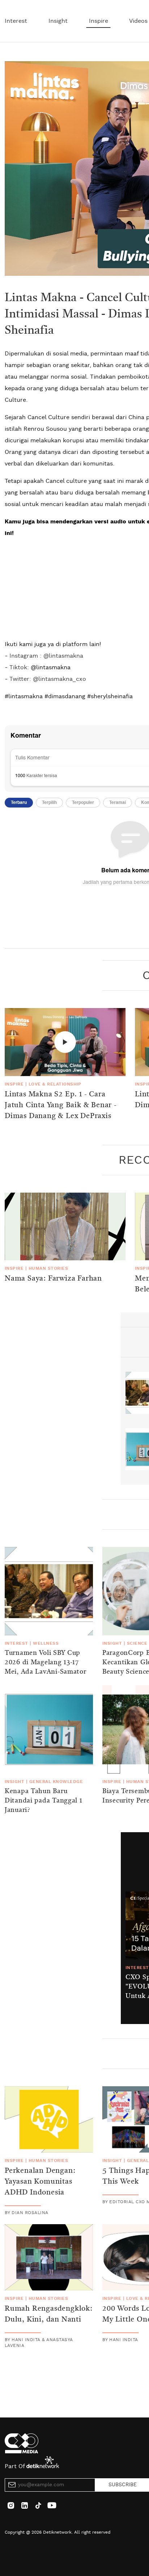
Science (137, 1643)
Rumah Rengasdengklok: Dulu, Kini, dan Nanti (49, 2314)
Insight (58, 21)
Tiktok (18, 667)
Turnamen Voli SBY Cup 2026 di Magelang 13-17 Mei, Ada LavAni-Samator (46, 1662)
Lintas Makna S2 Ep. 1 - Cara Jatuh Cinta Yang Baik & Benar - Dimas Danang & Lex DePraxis (61, 1105)
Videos (138, 21)
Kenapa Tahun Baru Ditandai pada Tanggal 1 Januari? (44, 1801)
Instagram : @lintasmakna (46, 656)
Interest (16, 21)
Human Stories (48, 1268)
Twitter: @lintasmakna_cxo (47, 679)
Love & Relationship (55, 1084)
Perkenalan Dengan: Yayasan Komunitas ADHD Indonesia (40, 2182)
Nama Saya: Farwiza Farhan (53, 1279)
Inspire (99, 21)
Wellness (46, 1643)
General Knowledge (56, 1782)
